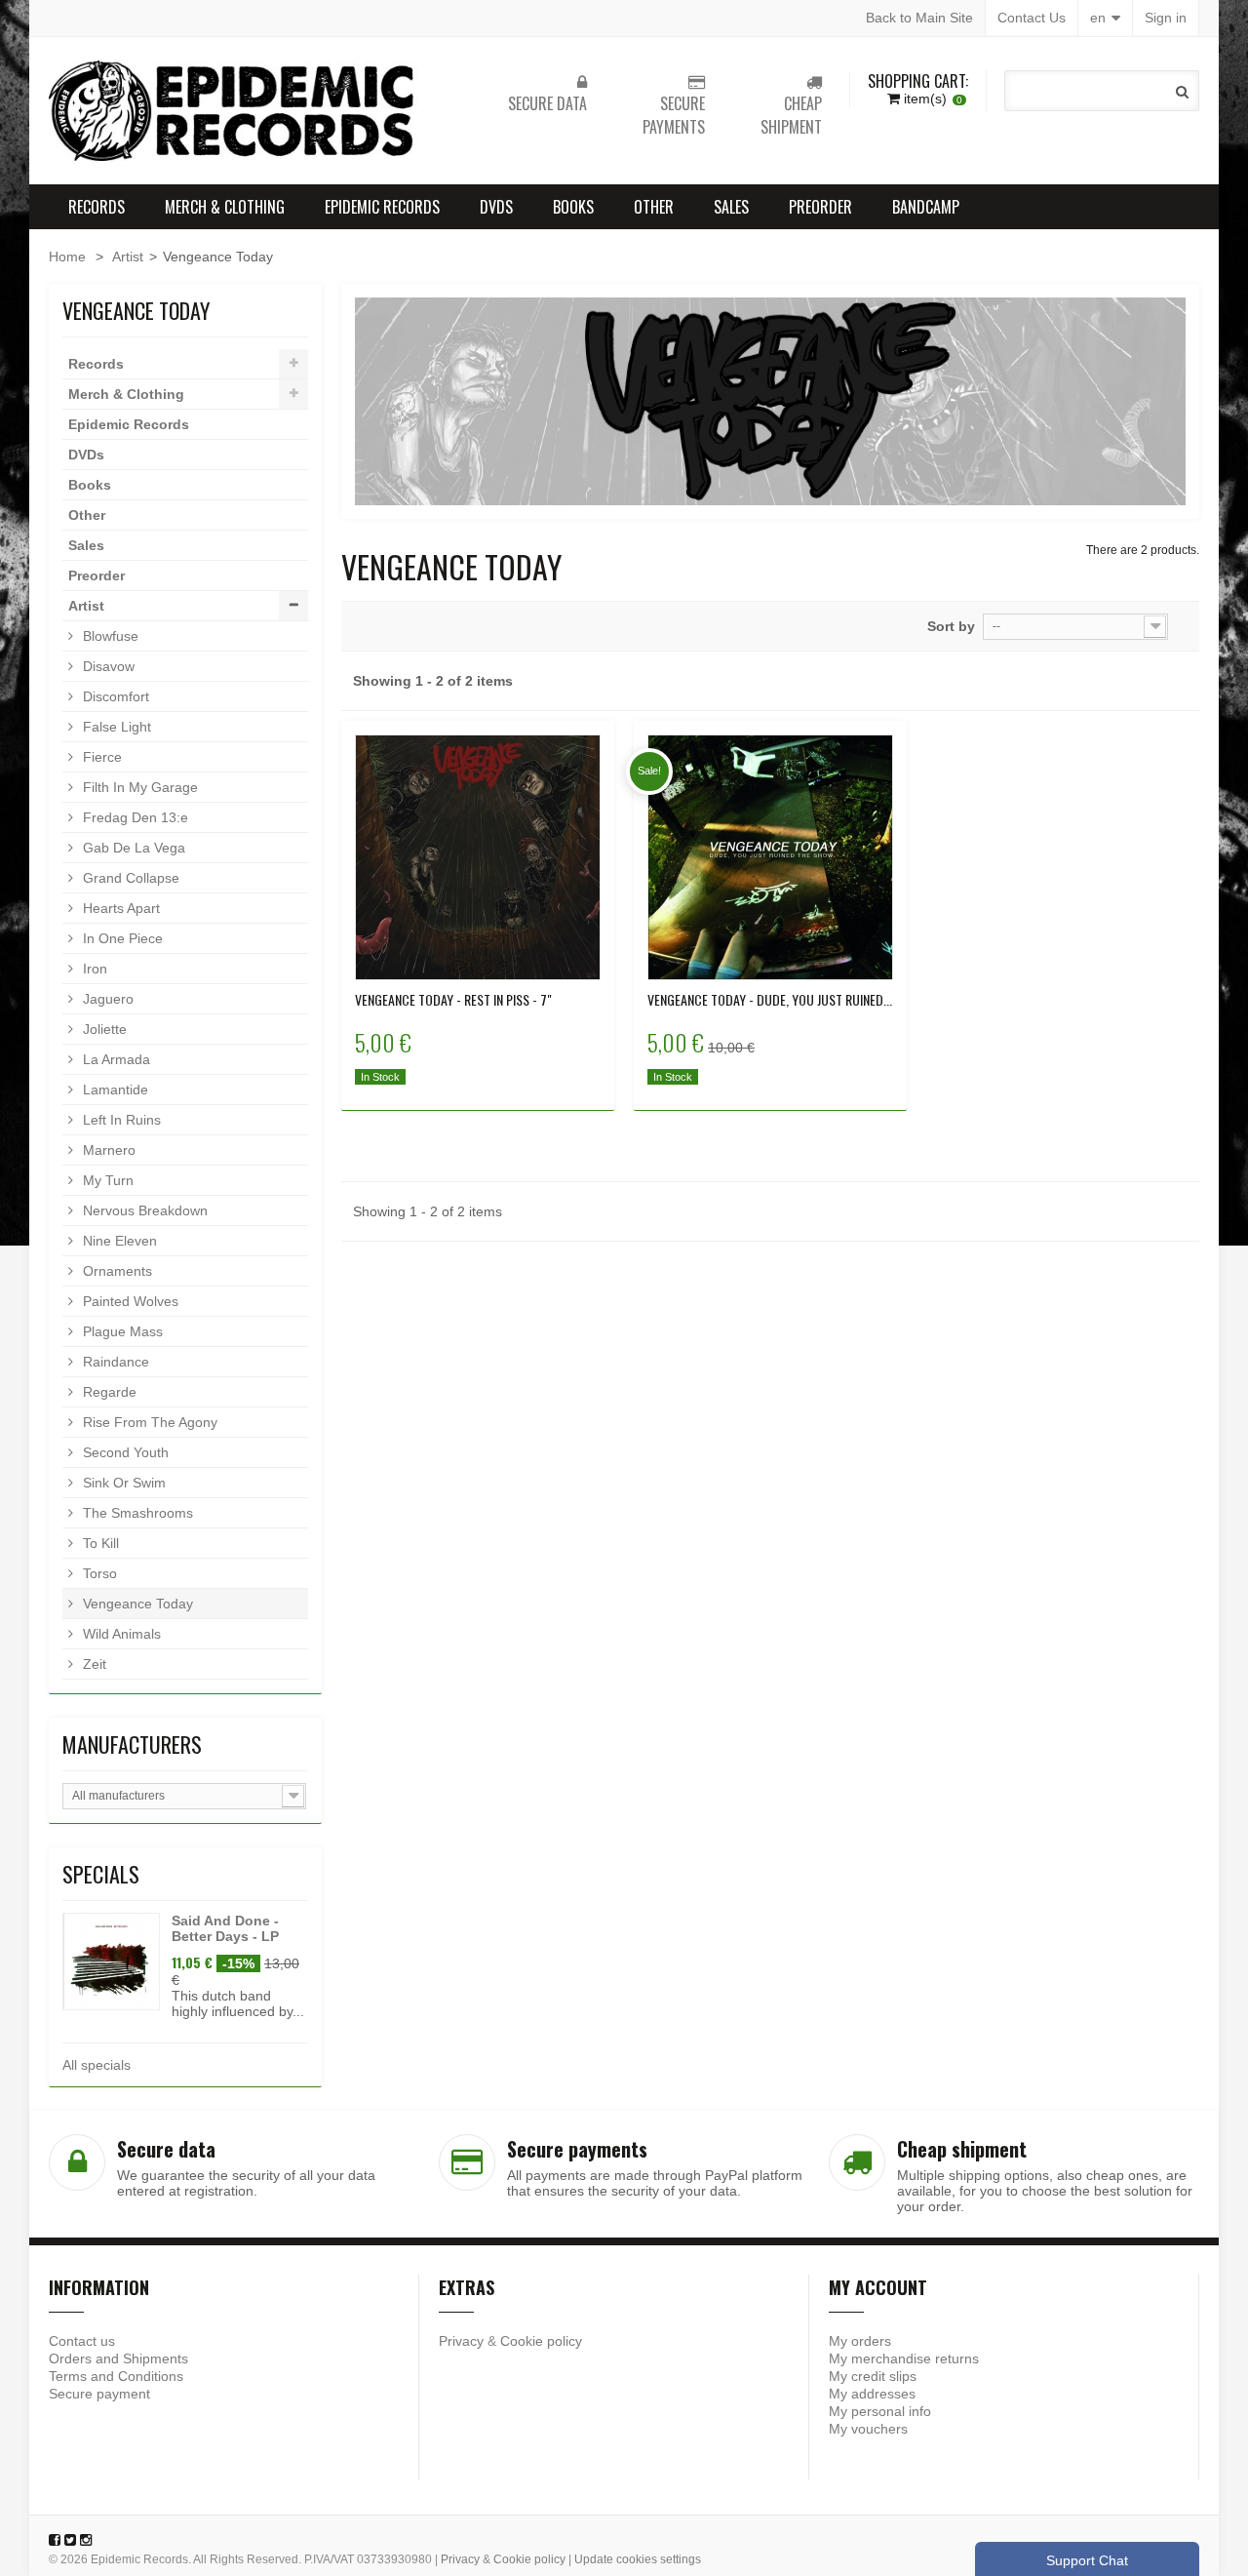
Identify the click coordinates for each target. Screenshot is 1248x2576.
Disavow (107, 666)
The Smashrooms (136, 1513)
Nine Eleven (118, 1241)
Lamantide (114, 1090)
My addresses (872, 2394)
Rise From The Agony (148, 1422)
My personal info (880, 2411)
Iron (93, 969)
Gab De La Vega (132, 848)
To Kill (99, 1543)
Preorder (820, 207)
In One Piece (121, 938)
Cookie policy (541, 2341)
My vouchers (868, 2429)
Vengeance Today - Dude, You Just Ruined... (770, 1000)
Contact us (82, 2341)
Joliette (103, 1029)
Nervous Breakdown (143, 1210)
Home (67, 257)
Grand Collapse (129, 878)
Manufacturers (132, 1744)
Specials (101, 1874)
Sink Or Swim (122, 1483)
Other (654, 207)
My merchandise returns (904, 2358)
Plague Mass (121, 1331)
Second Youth (124, 1452)
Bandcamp (926, 207)
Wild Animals (120, 1634)
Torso (98, 1573)
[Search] (1182, 92)
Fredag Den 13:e (134, 817)
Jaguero (106, 999)
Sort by (951, 626)
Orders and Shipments (118, 2358)
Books (573, 207)
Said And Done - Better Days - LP (225, 1928)
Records (97, 207)
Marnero (107, 1150)
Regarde (108, 1392)
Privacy (461, 2341)
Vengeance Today (136, 1604)
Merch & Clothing (225, 207)
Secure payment (99, 2394)
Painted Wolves (129, 1301)
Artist (128, 257)
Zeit (93, 1664)
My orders (860, 2341)
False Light (115, 727)
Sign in (1166, 18)
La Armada (115, 1059)
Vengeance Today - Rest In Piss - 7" (453, 1000)
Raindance (114, 1362)
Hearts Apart (119, 908)
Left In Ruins (120, 1120)
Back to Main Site (919, 18)
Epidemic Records (382, 207)
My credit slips (873, 2376)
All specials (97, 2065)
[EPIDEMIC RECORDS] (234, 111)
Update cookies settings (638, 2559)
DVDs (496, 207)
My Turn (106, 1180)
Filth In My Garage (138, 787)
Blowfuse (109, 636)
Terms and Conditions (116, 2376)
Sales (731, 207)
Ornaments (116, 1271)
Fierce (100, 757)
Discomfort (114, 696)
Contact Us (1032, 18)
